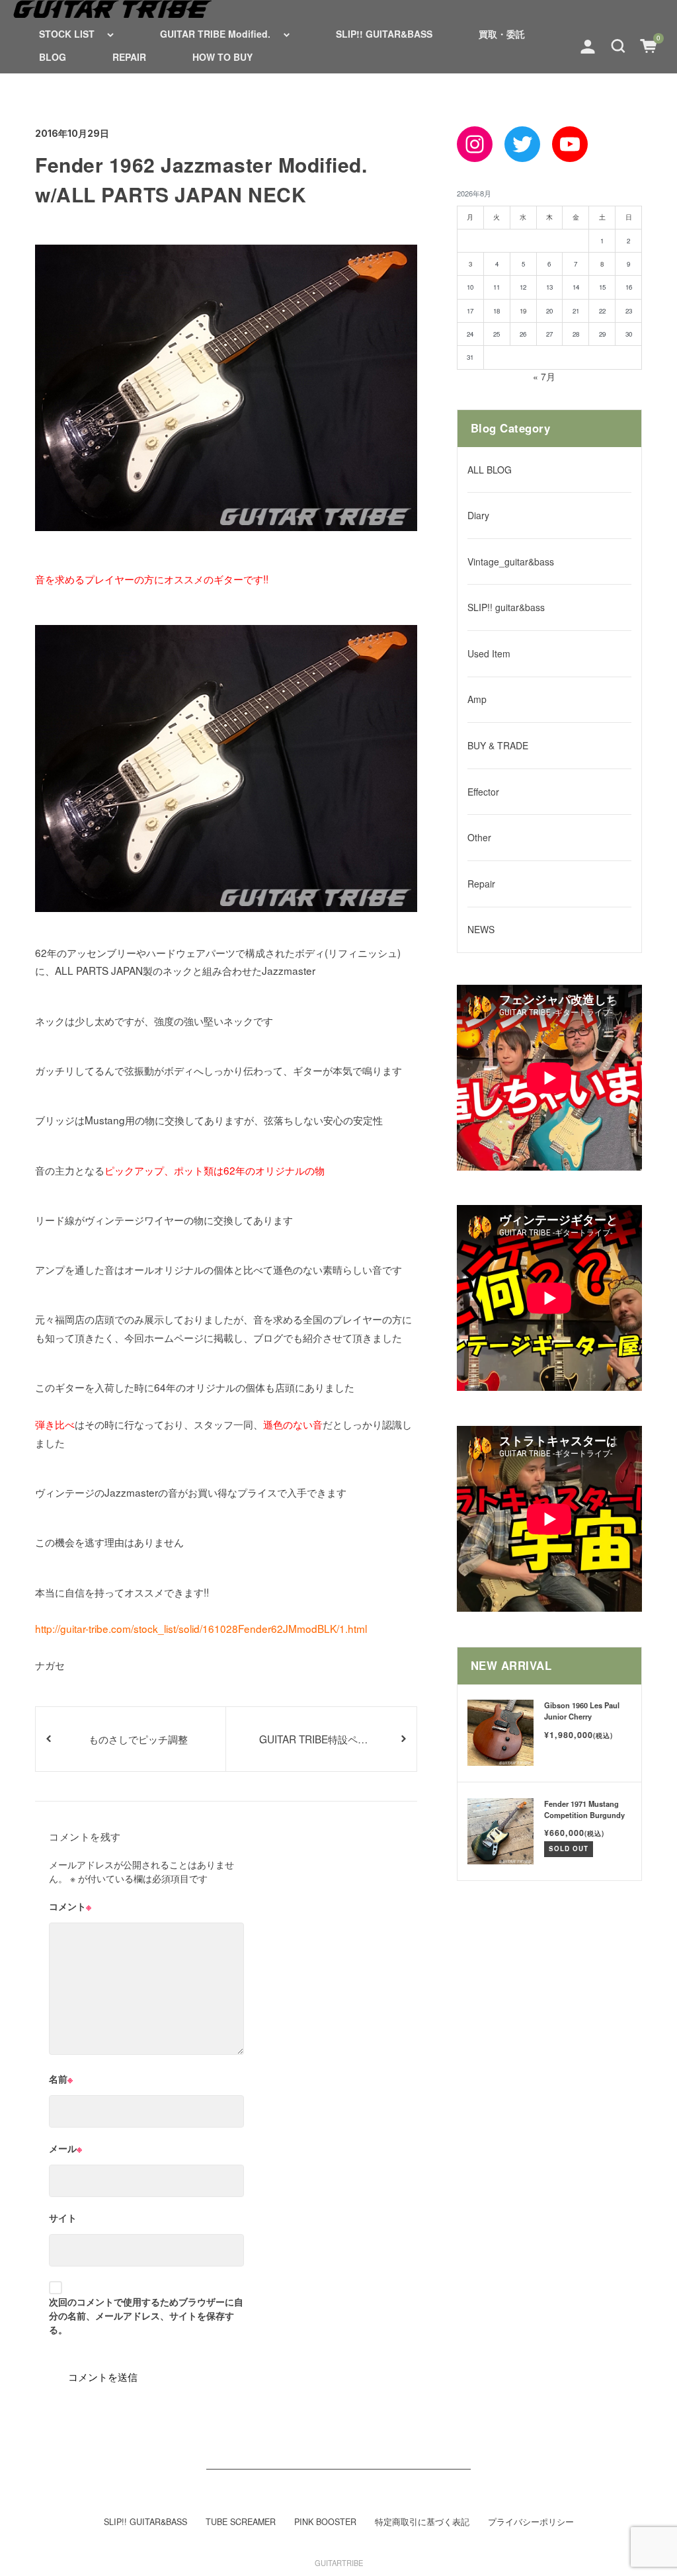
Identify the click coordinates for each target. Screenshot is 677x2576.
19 (523, 311)
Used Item (489, 653)
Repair (481, 884)
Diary (478, 515)
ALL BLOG (490, 470)
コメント (70, 1906)
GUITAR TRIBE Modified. (215, 34)
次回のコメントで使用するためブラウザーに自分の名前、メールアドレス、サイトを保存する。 (146, 2315)
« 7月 (544, 376)
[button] (618, 45)
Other (479, 837)
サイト (63, 2218)
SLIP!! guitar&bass (506, 607)
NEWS (481, 929)
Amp (477, 699)
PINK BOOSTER (325, 2522)
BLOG (53, 57)
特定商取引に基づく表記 (422, 2522)
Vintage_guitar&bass (511, 561)
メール (65, 2148)
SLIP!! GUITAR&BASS (384, 34)
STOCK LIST (67, 34)
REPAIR (129, 57)
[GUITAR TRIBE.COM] (112, 9)
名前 (61, 2079)
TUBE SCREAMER (241, 2522)
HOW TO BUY (222, 57)
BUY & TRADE (498, 745)
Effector (483, 792)
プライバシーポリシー (531, 2522)
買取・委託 (502, 34)
